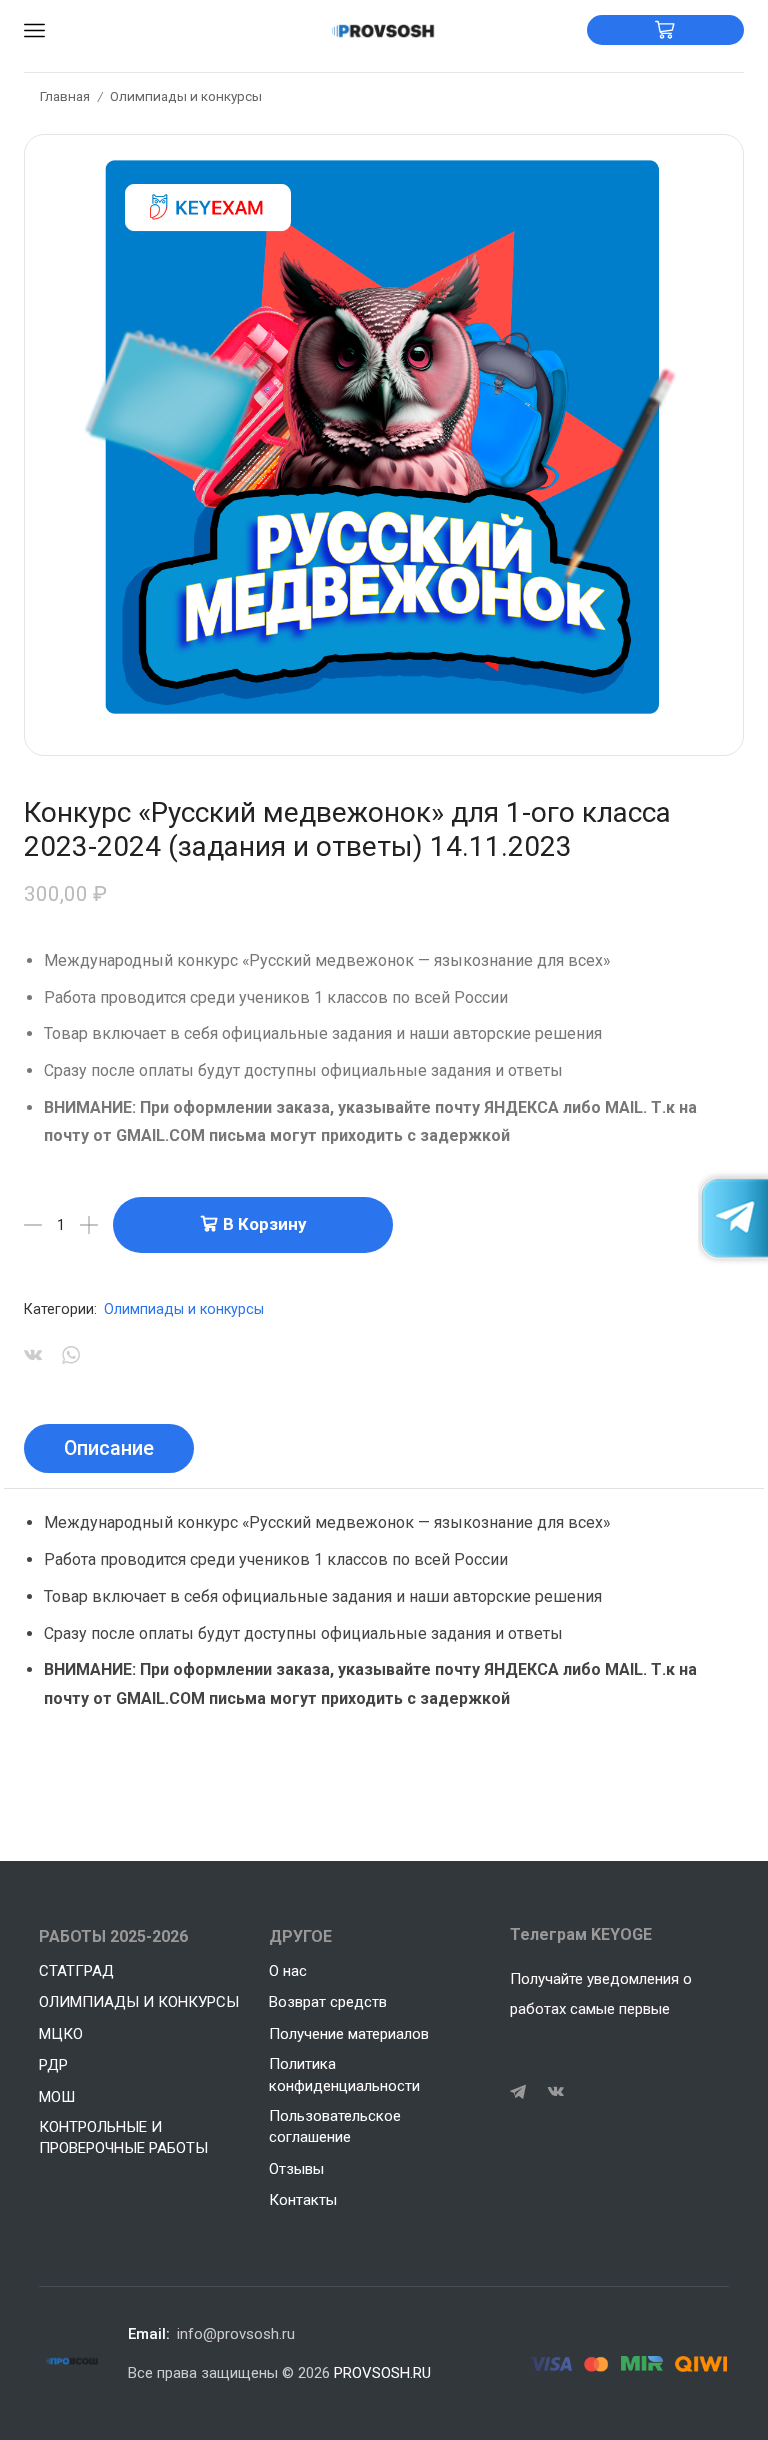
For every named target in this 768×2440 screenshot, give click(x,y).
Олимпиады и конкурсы (186, 96)
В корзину (264, 1224)
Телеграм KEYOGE (581, 1934)
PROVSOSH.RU (382, 2373)
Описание (109, 1448)
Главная (65, 96)
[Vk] (556, 2092)
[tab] (109, 1449)
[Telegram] (518, 2092)
